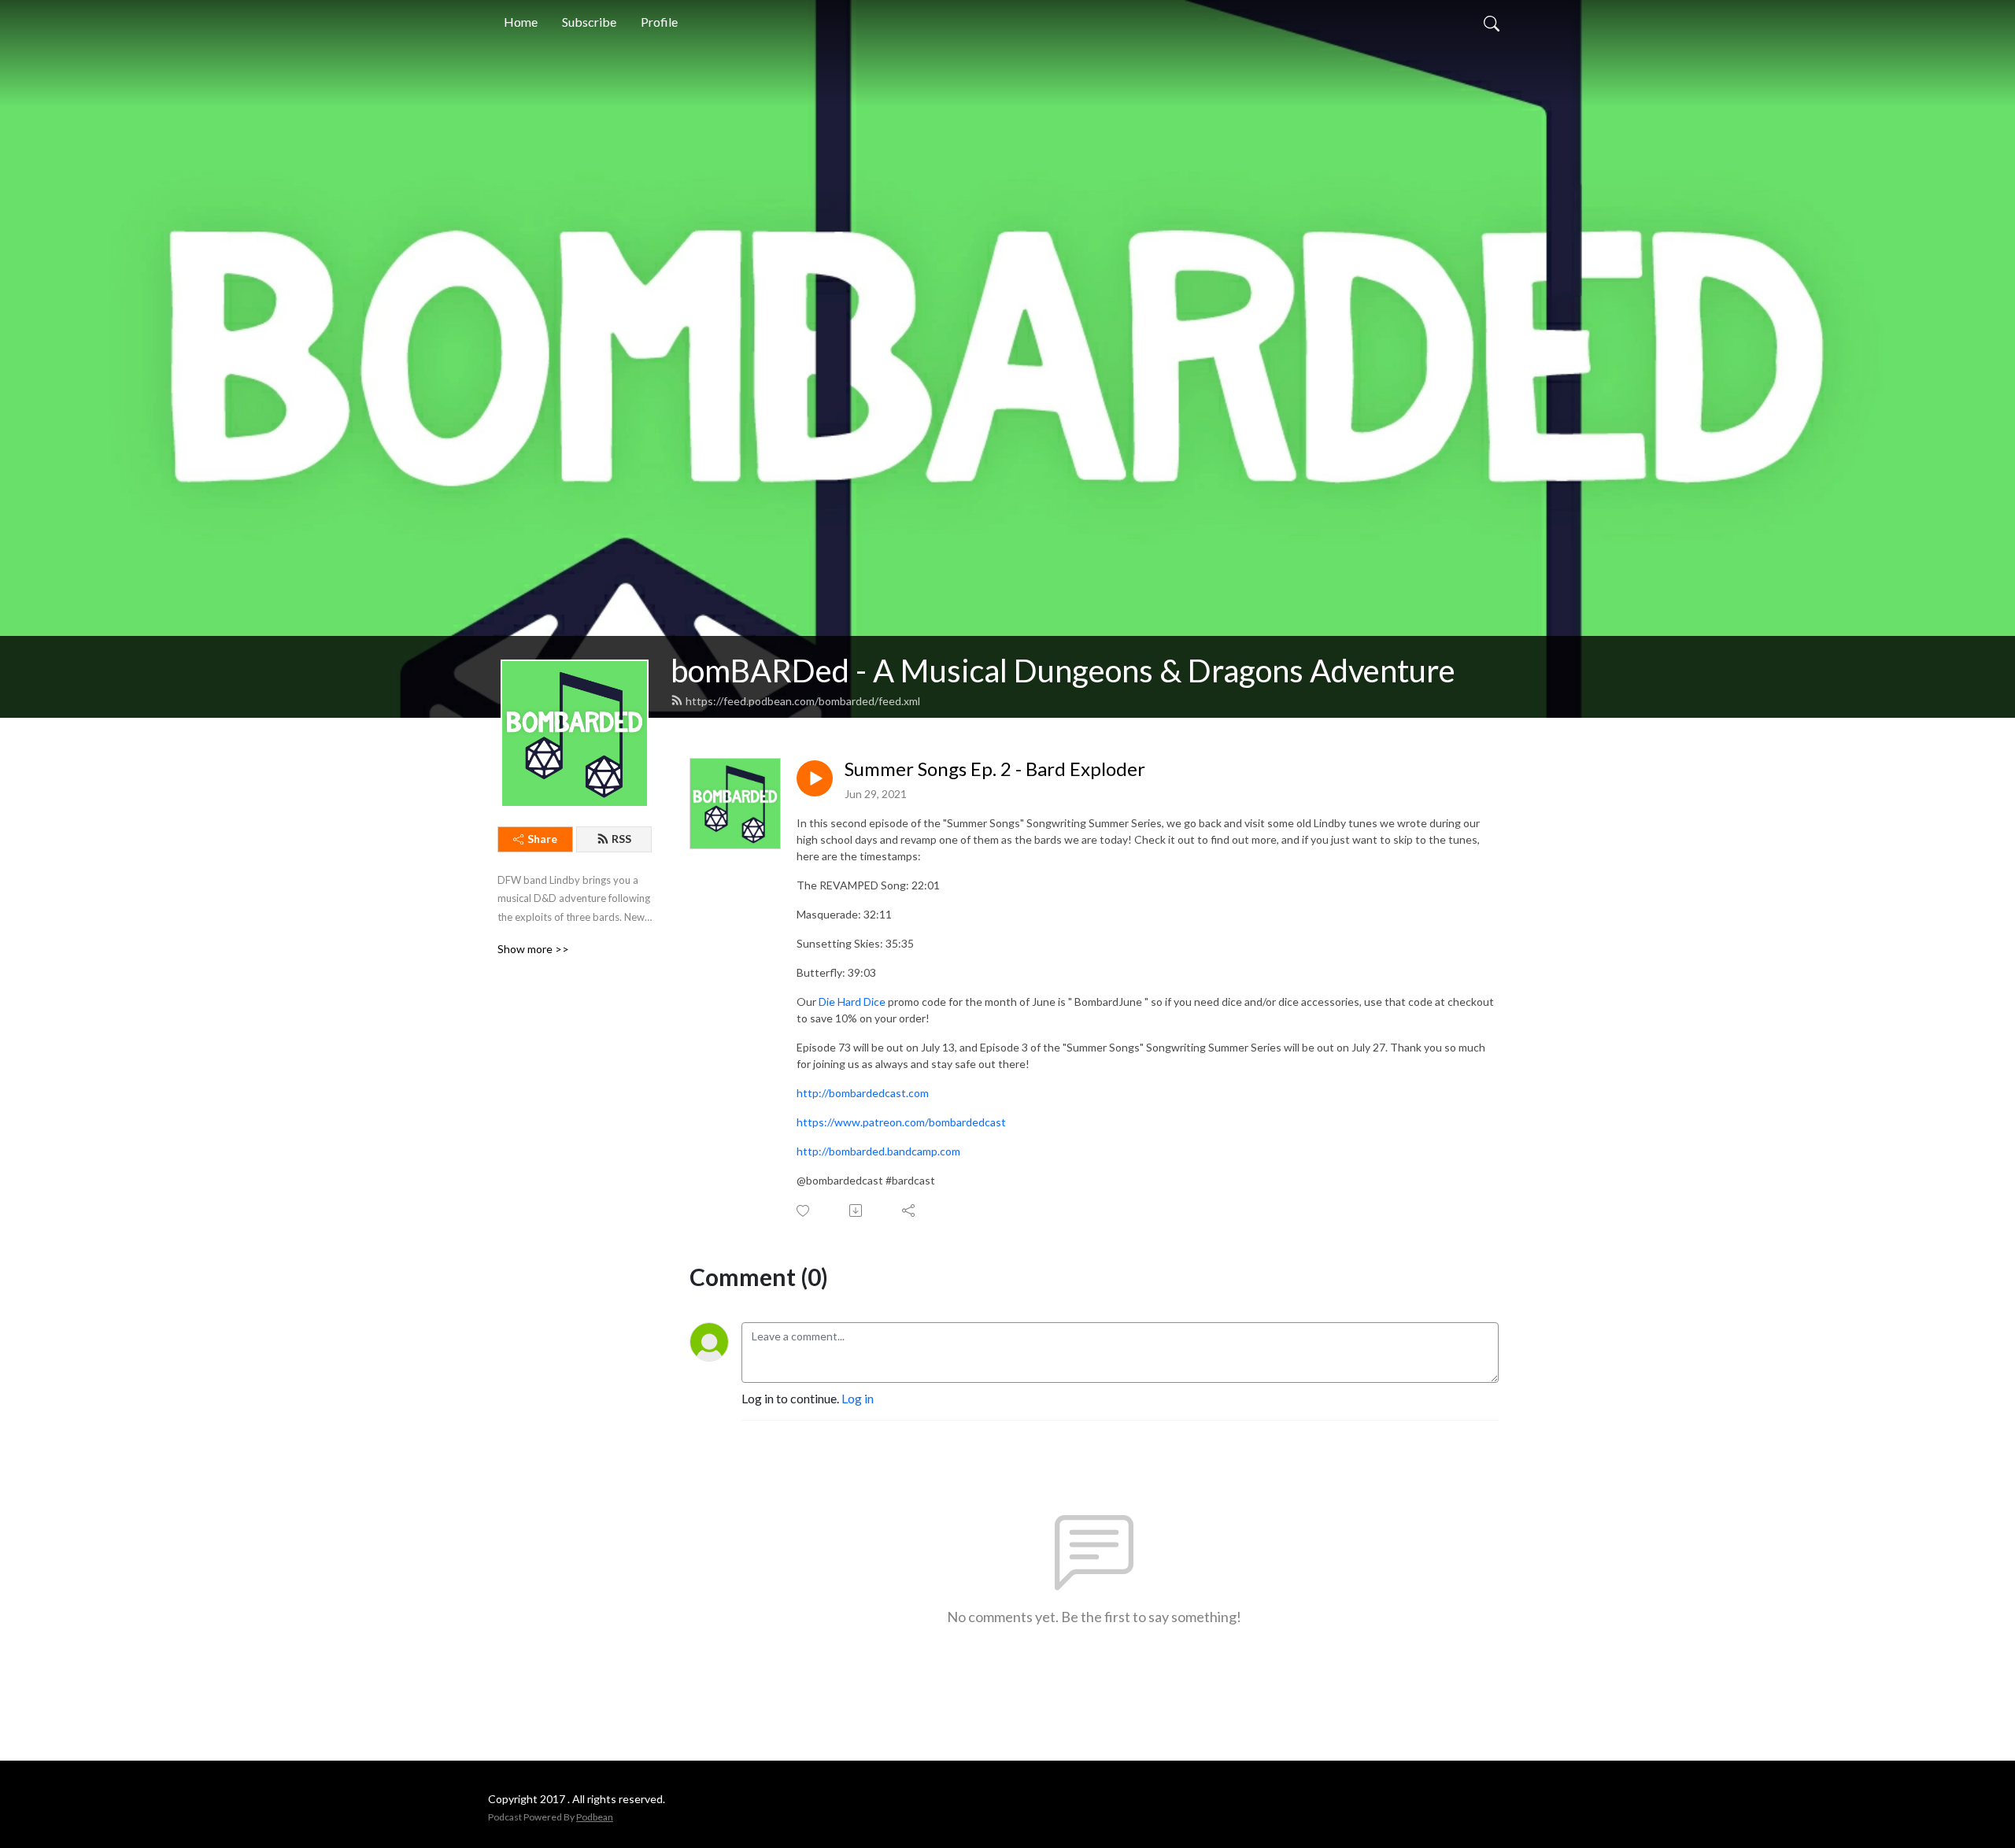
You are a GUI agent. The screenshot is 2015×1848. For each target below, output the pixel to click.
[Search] (1492, 22)
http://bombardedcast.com (863, 1093)
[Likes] (804, 1211)
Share (542, 839)
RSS (621, 839)
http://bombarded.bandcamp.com (878, 1151)
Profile (659, 22)
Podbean (595, 1817)
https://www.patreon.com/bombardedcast (901, 1122)
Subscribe (589, 22)
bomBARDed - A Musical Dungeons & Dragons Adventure (1063, 671)
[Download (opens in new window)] (857, 1210)
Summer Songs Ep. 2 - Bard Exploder (995, 769)
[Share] (910, 1210)
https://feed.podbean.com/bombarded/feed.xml (803, 701)
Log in (858, 1398)
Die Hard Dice (852, 1002)
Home (521, 22)
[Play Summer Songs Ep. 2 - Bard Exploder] (815, 778)
